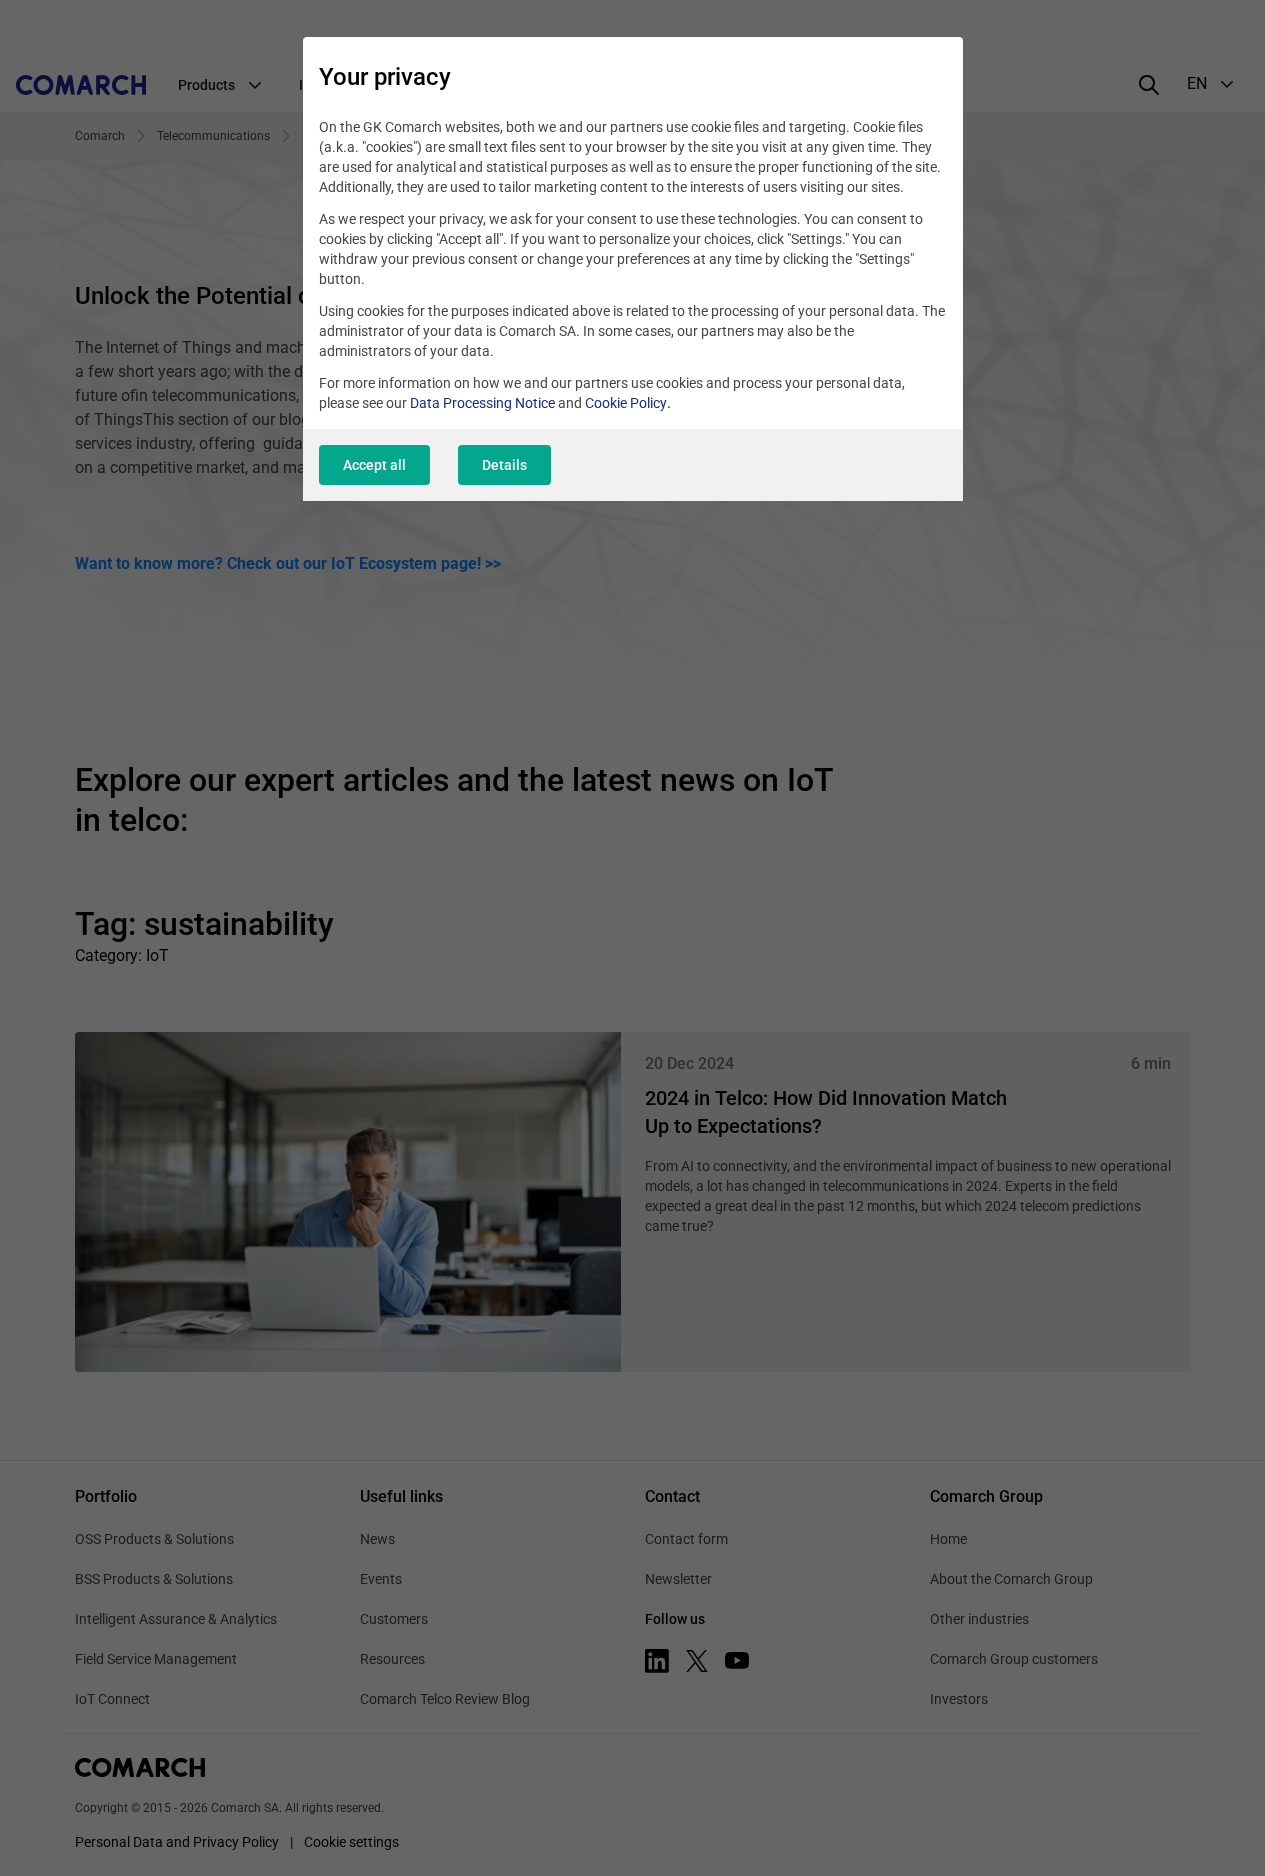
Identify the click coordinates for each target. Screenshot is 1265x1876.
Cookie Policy (626, 403)
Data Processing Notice (482, 403)
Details (504, 465)
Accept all (374, 465)
